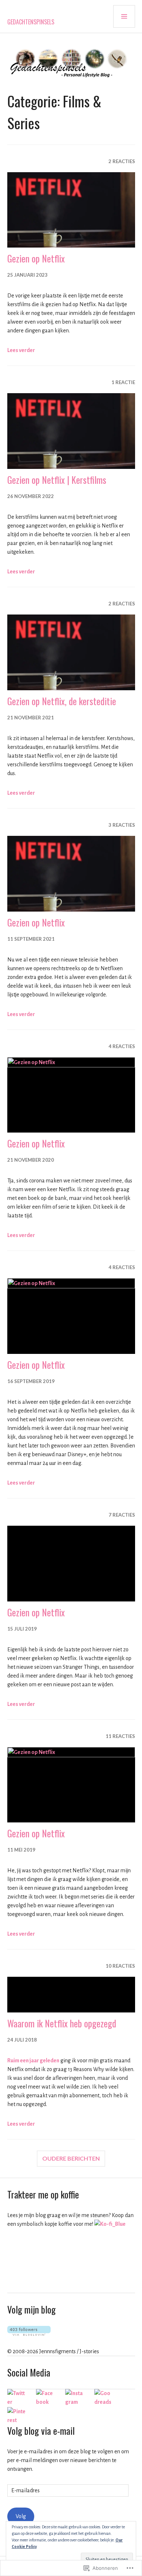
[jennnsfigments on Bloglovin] (29, 2334)
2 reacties (122, 161)
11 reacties (120, 1736)
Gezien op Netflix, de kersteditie (62, 701)
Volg (21, 2516)
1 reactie (123, 382)
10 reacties (120, 1966)
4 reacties (122, 1046)
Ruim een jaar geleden (33, 2061)
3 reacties (122, 825)
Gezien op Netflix (36, 258)
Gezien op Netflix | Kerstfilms (57, 480)
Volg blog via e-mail (41, 2431)
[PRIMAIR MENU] (124, 16)
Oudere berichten (71, 2158)
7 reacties (122, 1515)
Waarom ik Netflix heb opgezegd (62, 2023)
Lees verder (21, 350)
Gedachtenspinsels (31, 22)
